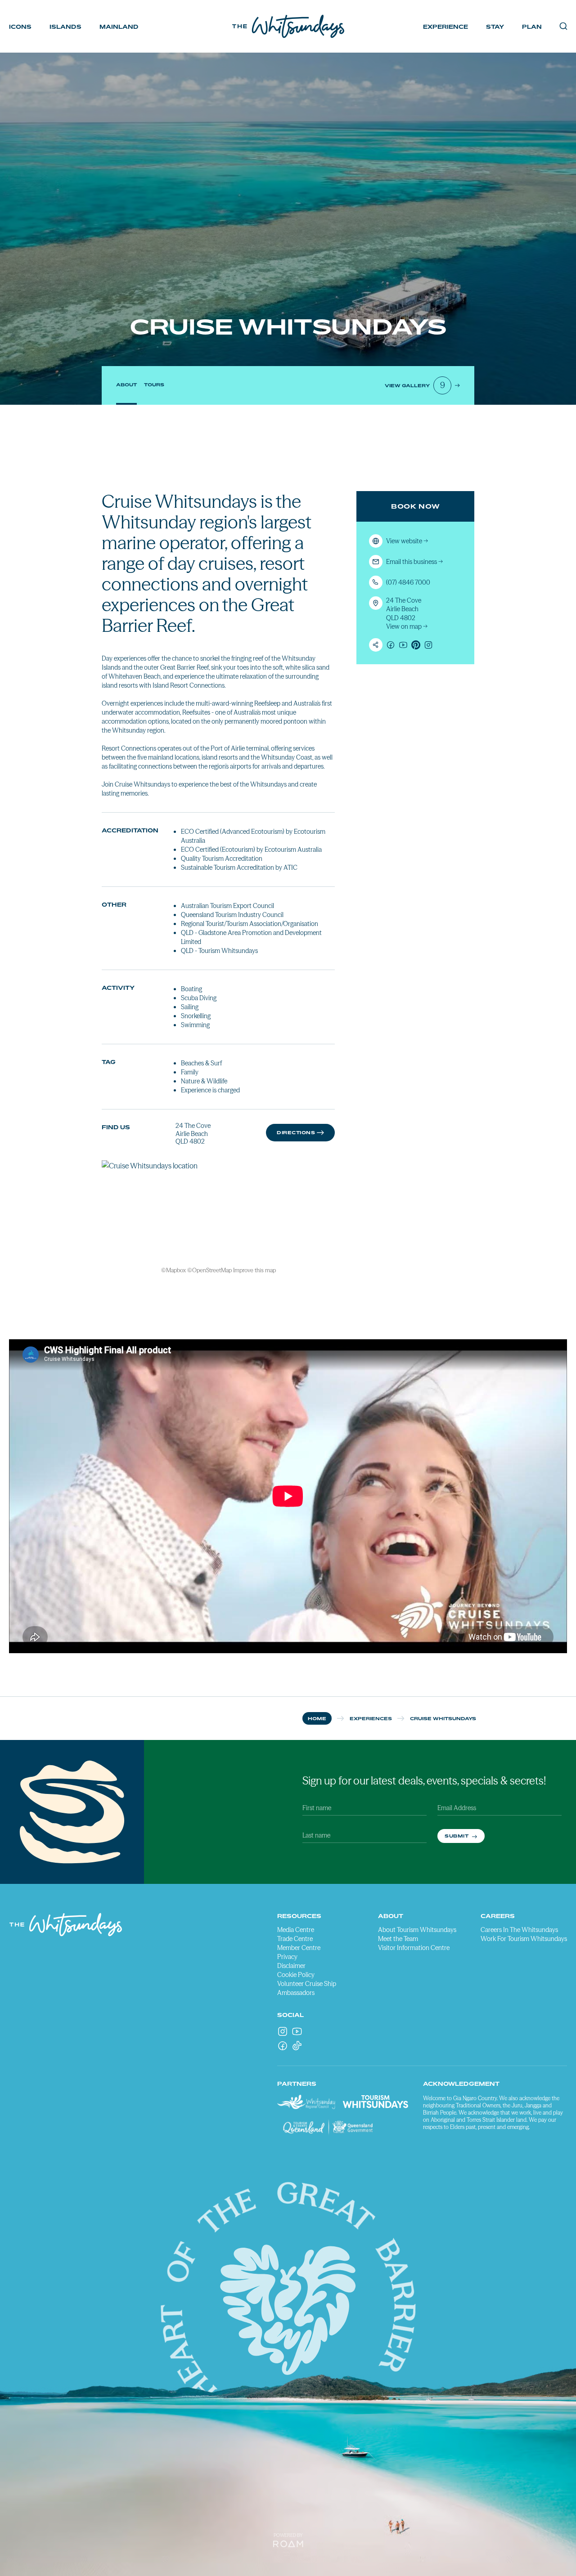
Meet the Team (398, 1939)
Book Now (416, 506)
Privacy (287, 1957)
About (126, 385)
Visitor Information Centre (414, 1948)
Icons (20, 27)
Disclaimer (291, 1966)
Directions (296, 1132)
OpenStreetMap (212, 1270)
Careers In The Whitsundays (519, 1930)
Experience (445, 27)
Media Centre (296, 1930)
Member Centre (299, 1948)
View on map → (407, 626)
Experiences (371, 1718)
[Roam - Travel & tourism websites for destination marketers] (288, 2544)
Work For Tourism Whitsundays (524, 1939)
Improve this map (254, 1270)
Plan (532, 27)
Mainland (119, 27)
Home (317, 1718)
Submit (457, 1836)
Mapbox (176, 1270)
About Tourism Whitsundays (417, 1930)
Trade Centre (295, 1939)
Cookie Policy (296, 1975)
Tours (154, 385)
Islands (65, 27)
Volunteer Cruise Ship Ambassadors (307, 1988)
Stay (495, 27)
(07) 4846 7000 (408, 582)
